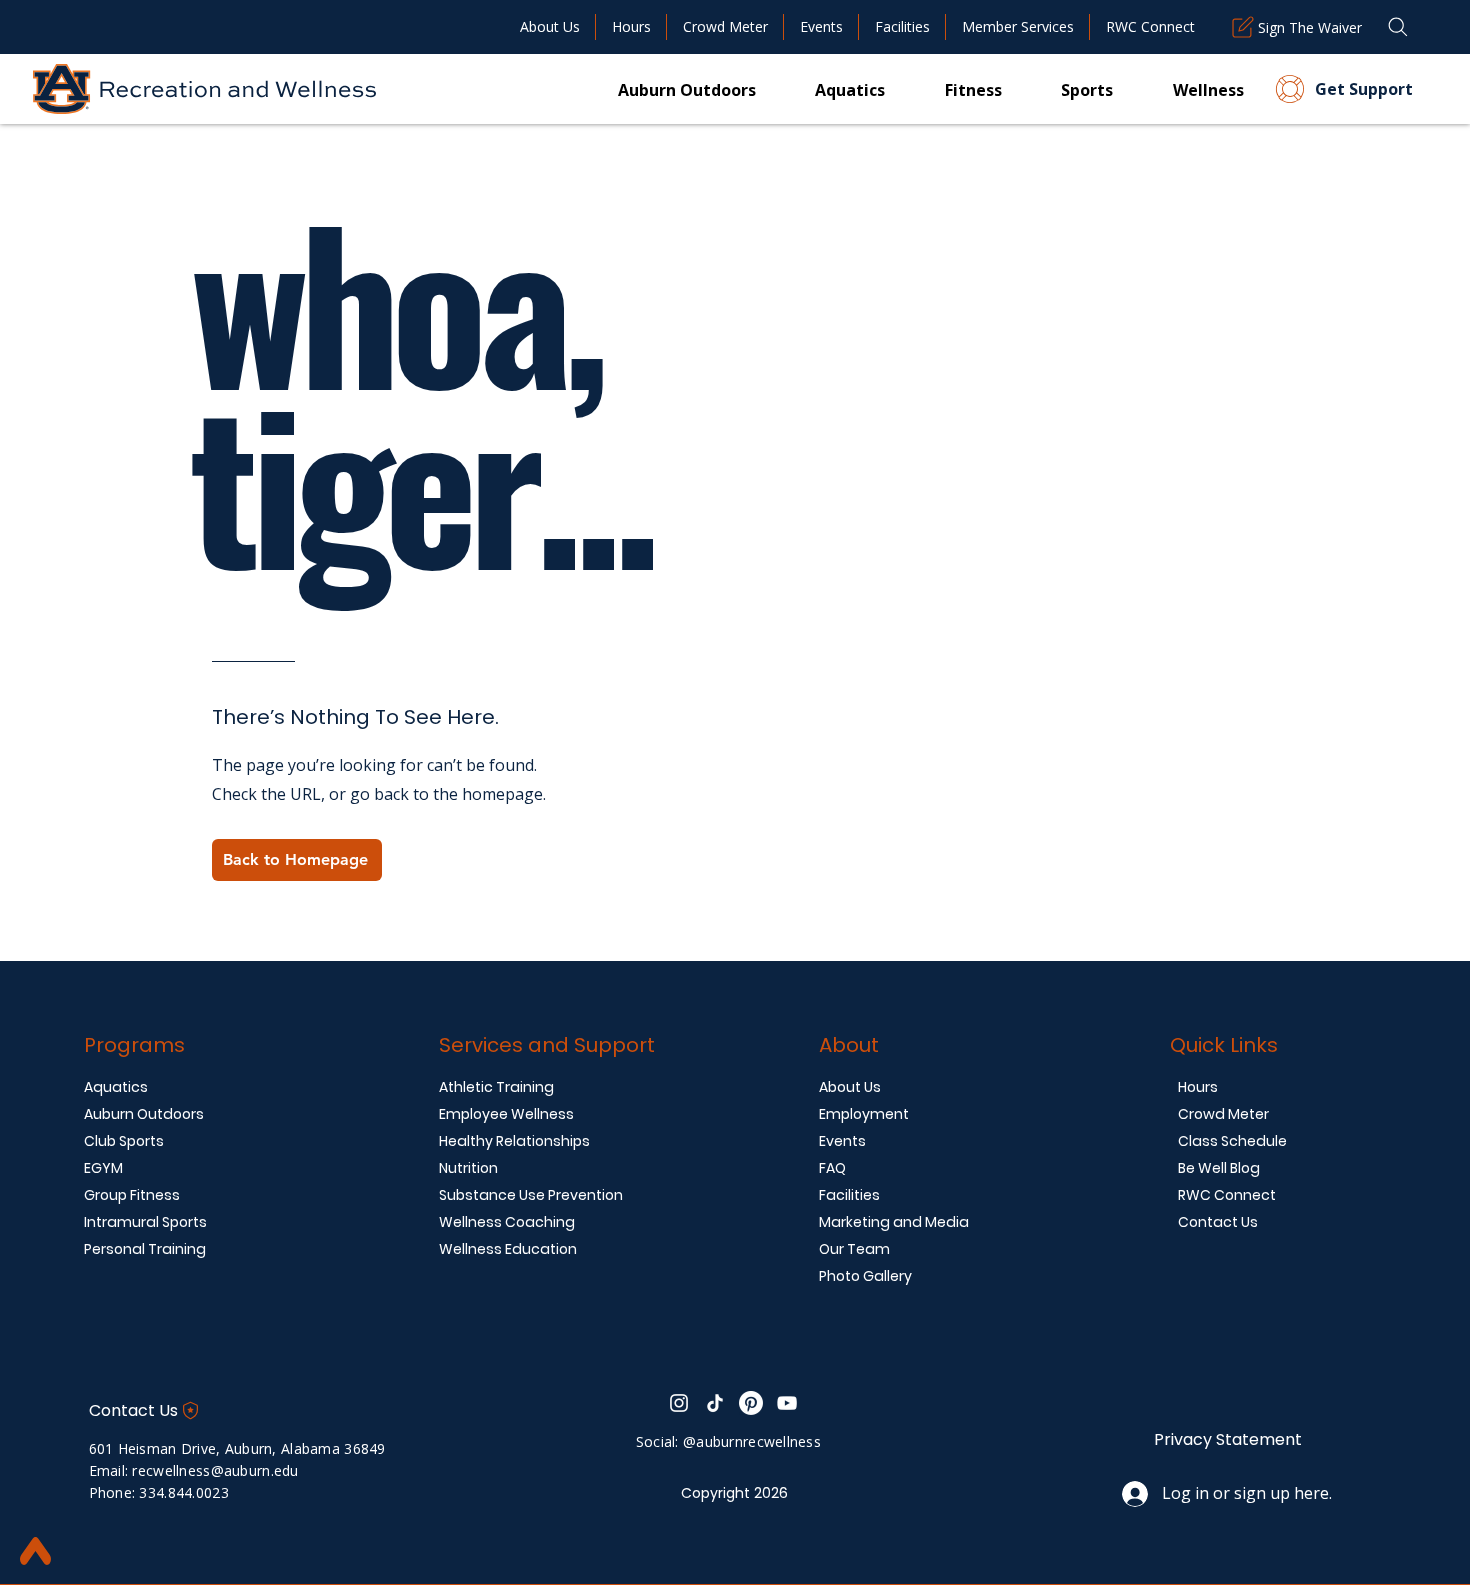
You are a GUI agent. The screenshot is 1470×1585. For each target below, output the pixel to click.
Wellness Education (508, 1249)
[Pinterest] (751, 1403)
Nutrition (468, 1168)
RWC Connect (1227, 1195)
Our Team (854, 1249)
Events (842, 1141)
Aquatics (116, 1087)
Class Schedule (1232, 1141)
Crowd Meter (1223, 1114)
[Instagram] (679, 1403)
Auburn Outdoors (144, 1114)
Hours (1198, 1087)
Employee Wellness (506, 1114)
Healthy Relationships (514, 1141)
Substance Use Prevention (531, 1195)
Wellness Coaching (507, 1222)
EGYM (103, 1168)
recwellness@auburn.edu (215, 1470)
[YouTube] (787, 1403)
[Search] (1398, 27)
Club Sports (124, 1141)
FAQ (832, 1168)
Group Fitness (132, 1195)
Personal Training (145, 1249)
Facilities (849, 1195)
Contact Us (1218, 1222)
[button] (943, 89)
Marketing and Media (894, 1222)
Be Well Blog (1219, 1168)
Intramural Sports (145, 1222)
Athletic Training (496, 1087)
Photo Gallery (865, 1276)
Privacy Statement (1228, 1439)
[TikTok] (715, 1403)
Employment (864, 1114)
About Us (850, 1087)
